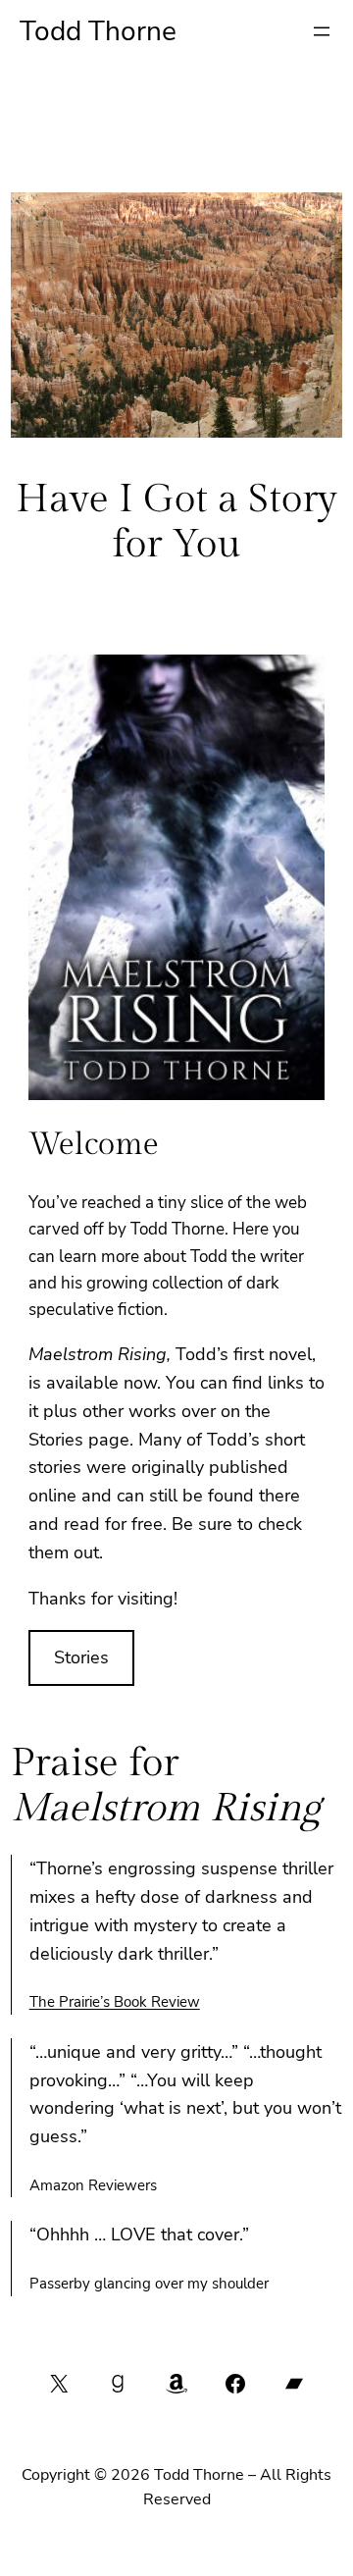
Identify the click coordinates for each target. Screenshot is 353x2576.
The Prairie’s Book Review (115, 2002)
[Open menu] (322, 31)
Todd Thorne (98, 31)
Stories (81, 1657)
